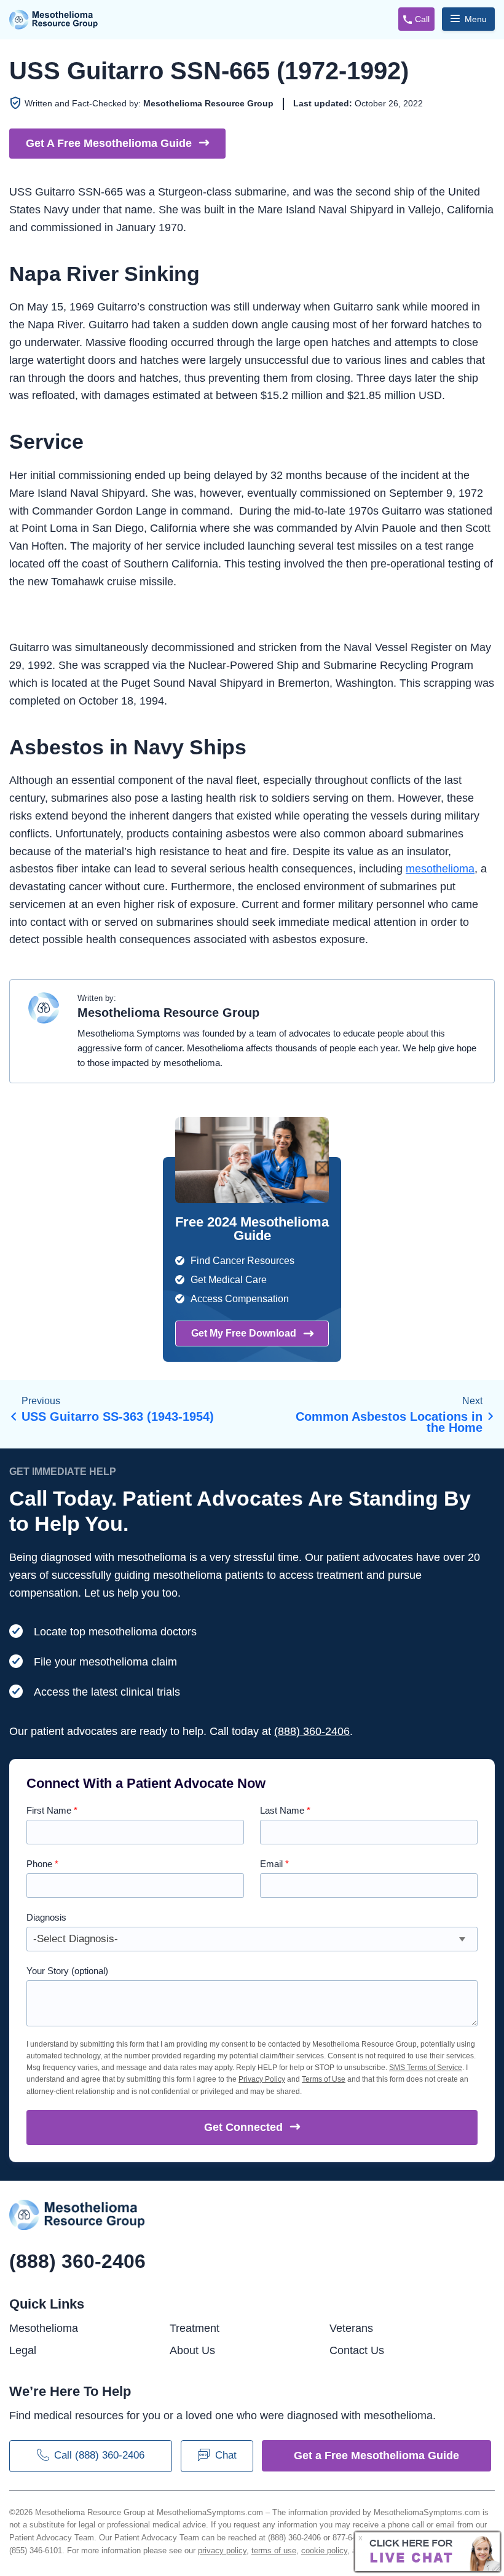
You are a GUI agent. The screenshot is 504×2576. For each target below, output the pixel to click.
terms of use (274, 2550)
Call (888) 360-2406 (99, 2455)
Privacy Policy (262, 2079)
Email (274, 1864)
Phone (42, 1864)
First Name (52, 1810)
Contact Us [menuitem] (357, 2350)
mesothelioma (440, 869)
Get (243, 2127)
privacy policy (222, 2550)
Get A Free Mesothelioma (109, 143)
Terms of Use (324, 2079)
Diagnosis (46, 1917)
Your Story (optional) (67, 1971)
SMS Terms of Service (426, 2068)
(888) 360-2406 (312, 1731)
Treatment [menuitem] (195, 2328)
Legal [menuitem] (23, 2350)
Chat (226, 2455)
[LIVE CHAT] (428, 2552)
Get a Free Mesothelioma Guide (376, 2455)
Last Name (285, 1810)
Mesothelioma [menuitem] (44, 2328)
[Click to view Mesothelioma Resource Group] (44, 1014)
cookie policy (324, 2550)
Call (422, 19)
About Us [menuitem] (192, 2350)
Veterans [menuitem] (351, 2328)
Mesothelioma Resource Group (54, 20)
